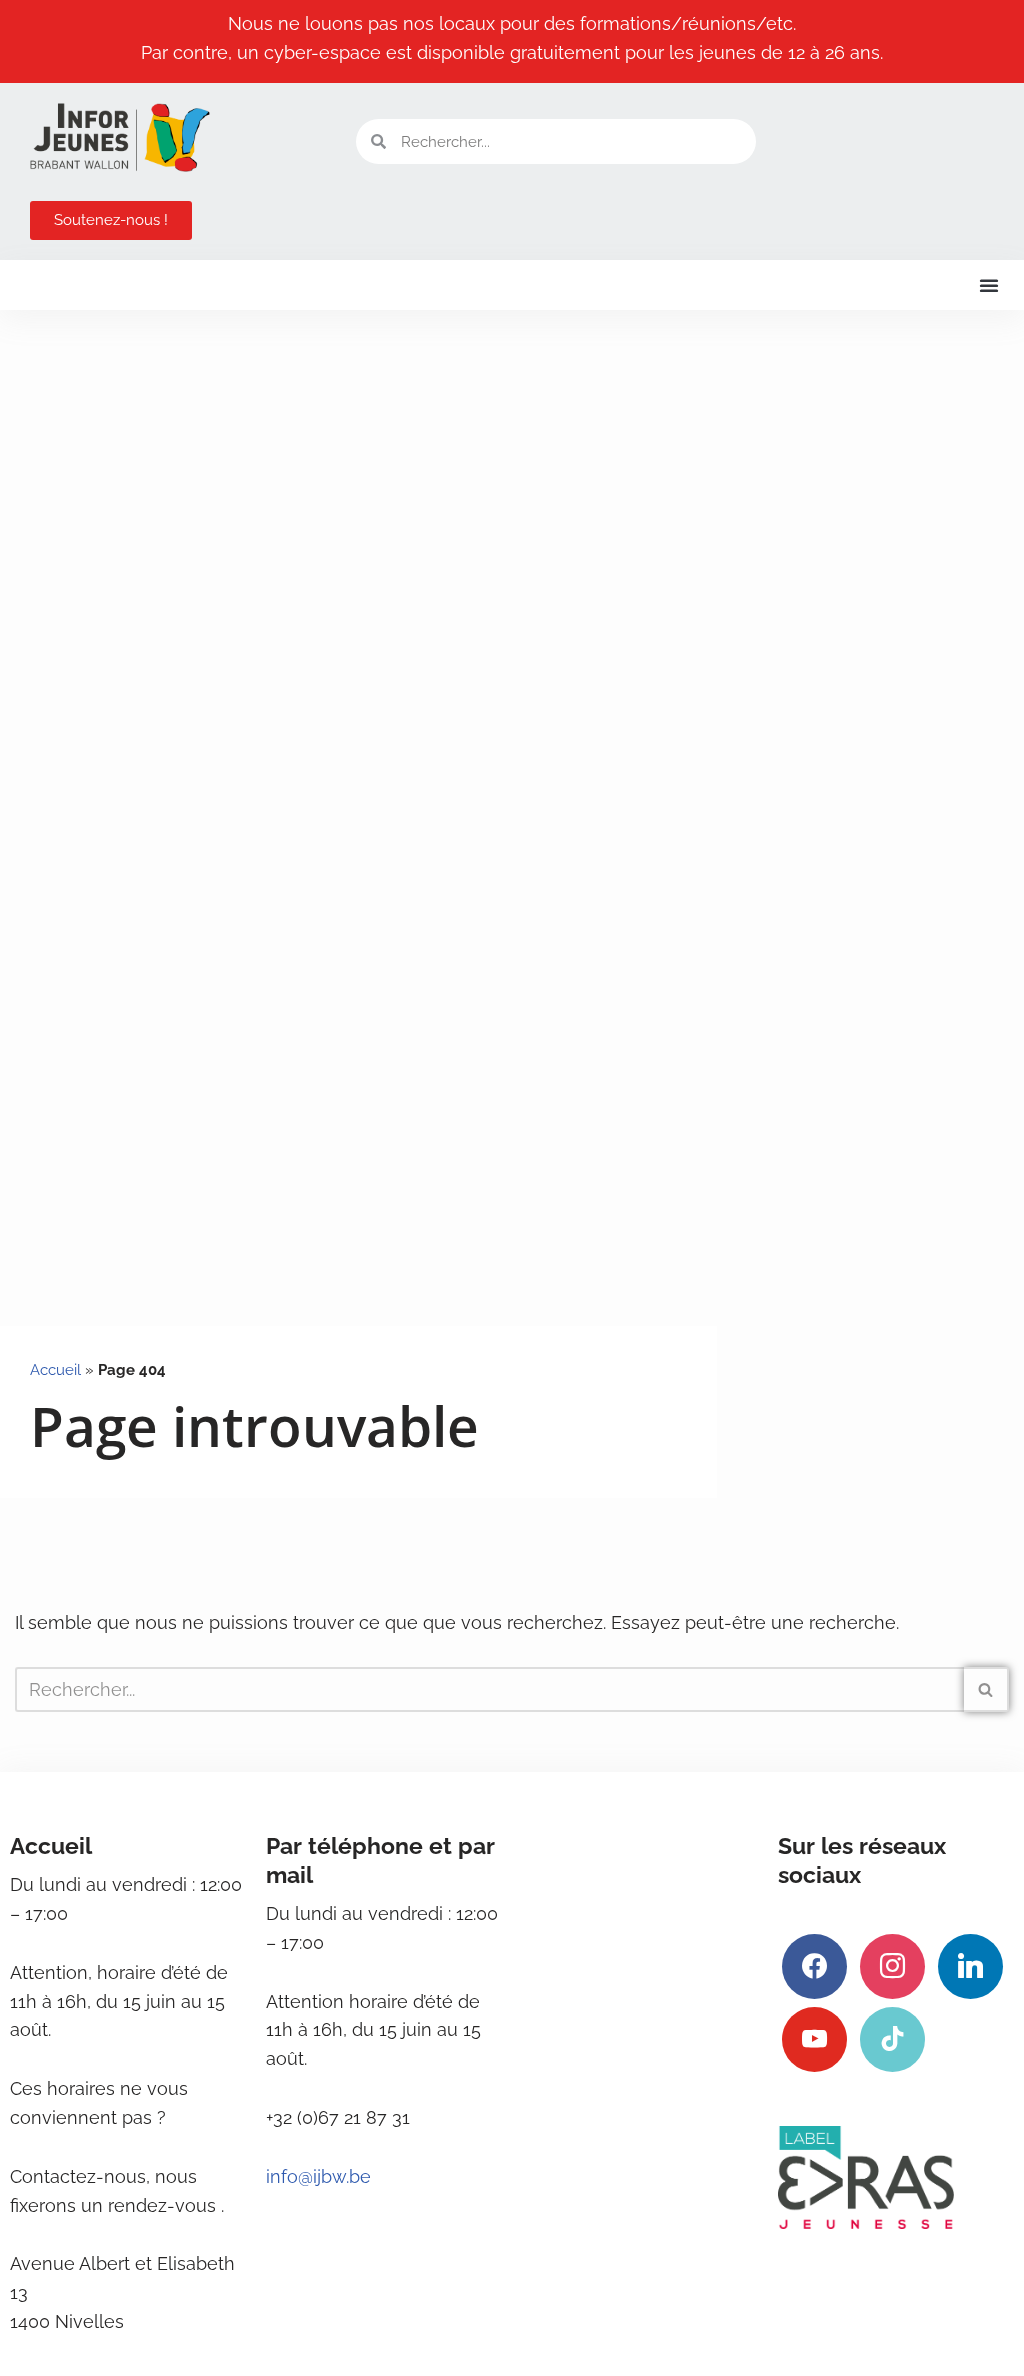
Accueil (55, 1370)
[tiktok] (892, 2037)
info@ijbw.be (318, 2176)
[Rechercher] (986, 1689)
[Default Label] (970, 1964)
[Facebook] (814, 1964)
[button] (989, 285)
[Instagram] (892, 1964)
